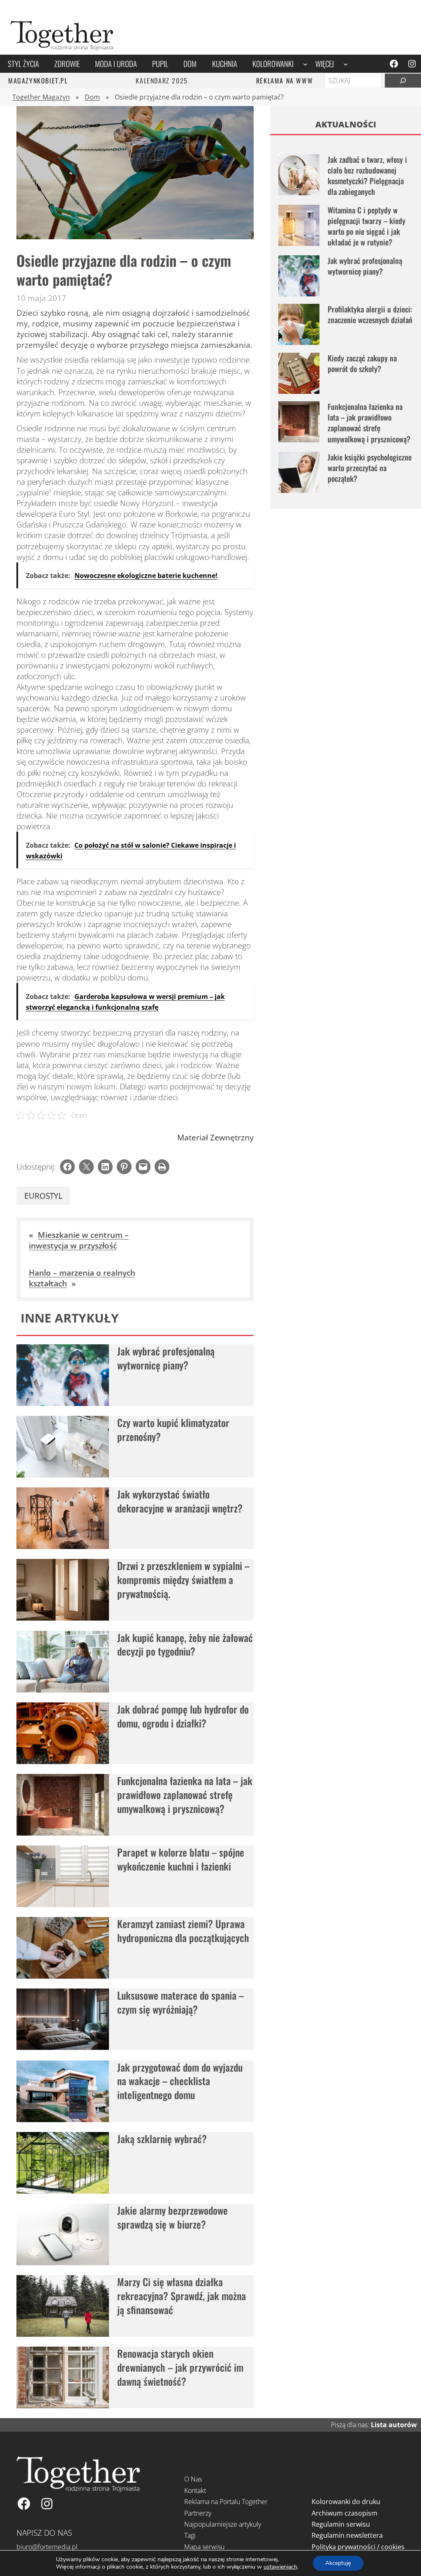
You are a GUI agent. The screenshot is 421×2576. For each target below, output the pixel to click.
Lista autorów (394, 2425)
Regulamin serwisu (341, 2524)
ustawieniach (280, 2567)
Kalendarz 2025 (162, 81)
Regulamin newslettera (347, 2535)
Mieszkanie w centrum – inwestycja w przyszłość (79, 1240)
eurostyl (43, 1196)
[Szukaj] (403, 81)
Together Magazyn (41, 97)
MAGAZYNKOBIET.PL (38, 81)
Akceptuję (338, 2563)
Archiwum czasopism (345, 2513)
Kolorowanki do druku (346, 2502)
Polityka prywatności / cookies (358, 2547)
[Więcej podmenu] (346, 64)
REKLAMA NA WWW (285, 81)
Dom (92, 97)
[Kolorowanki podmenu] (305, 64)
